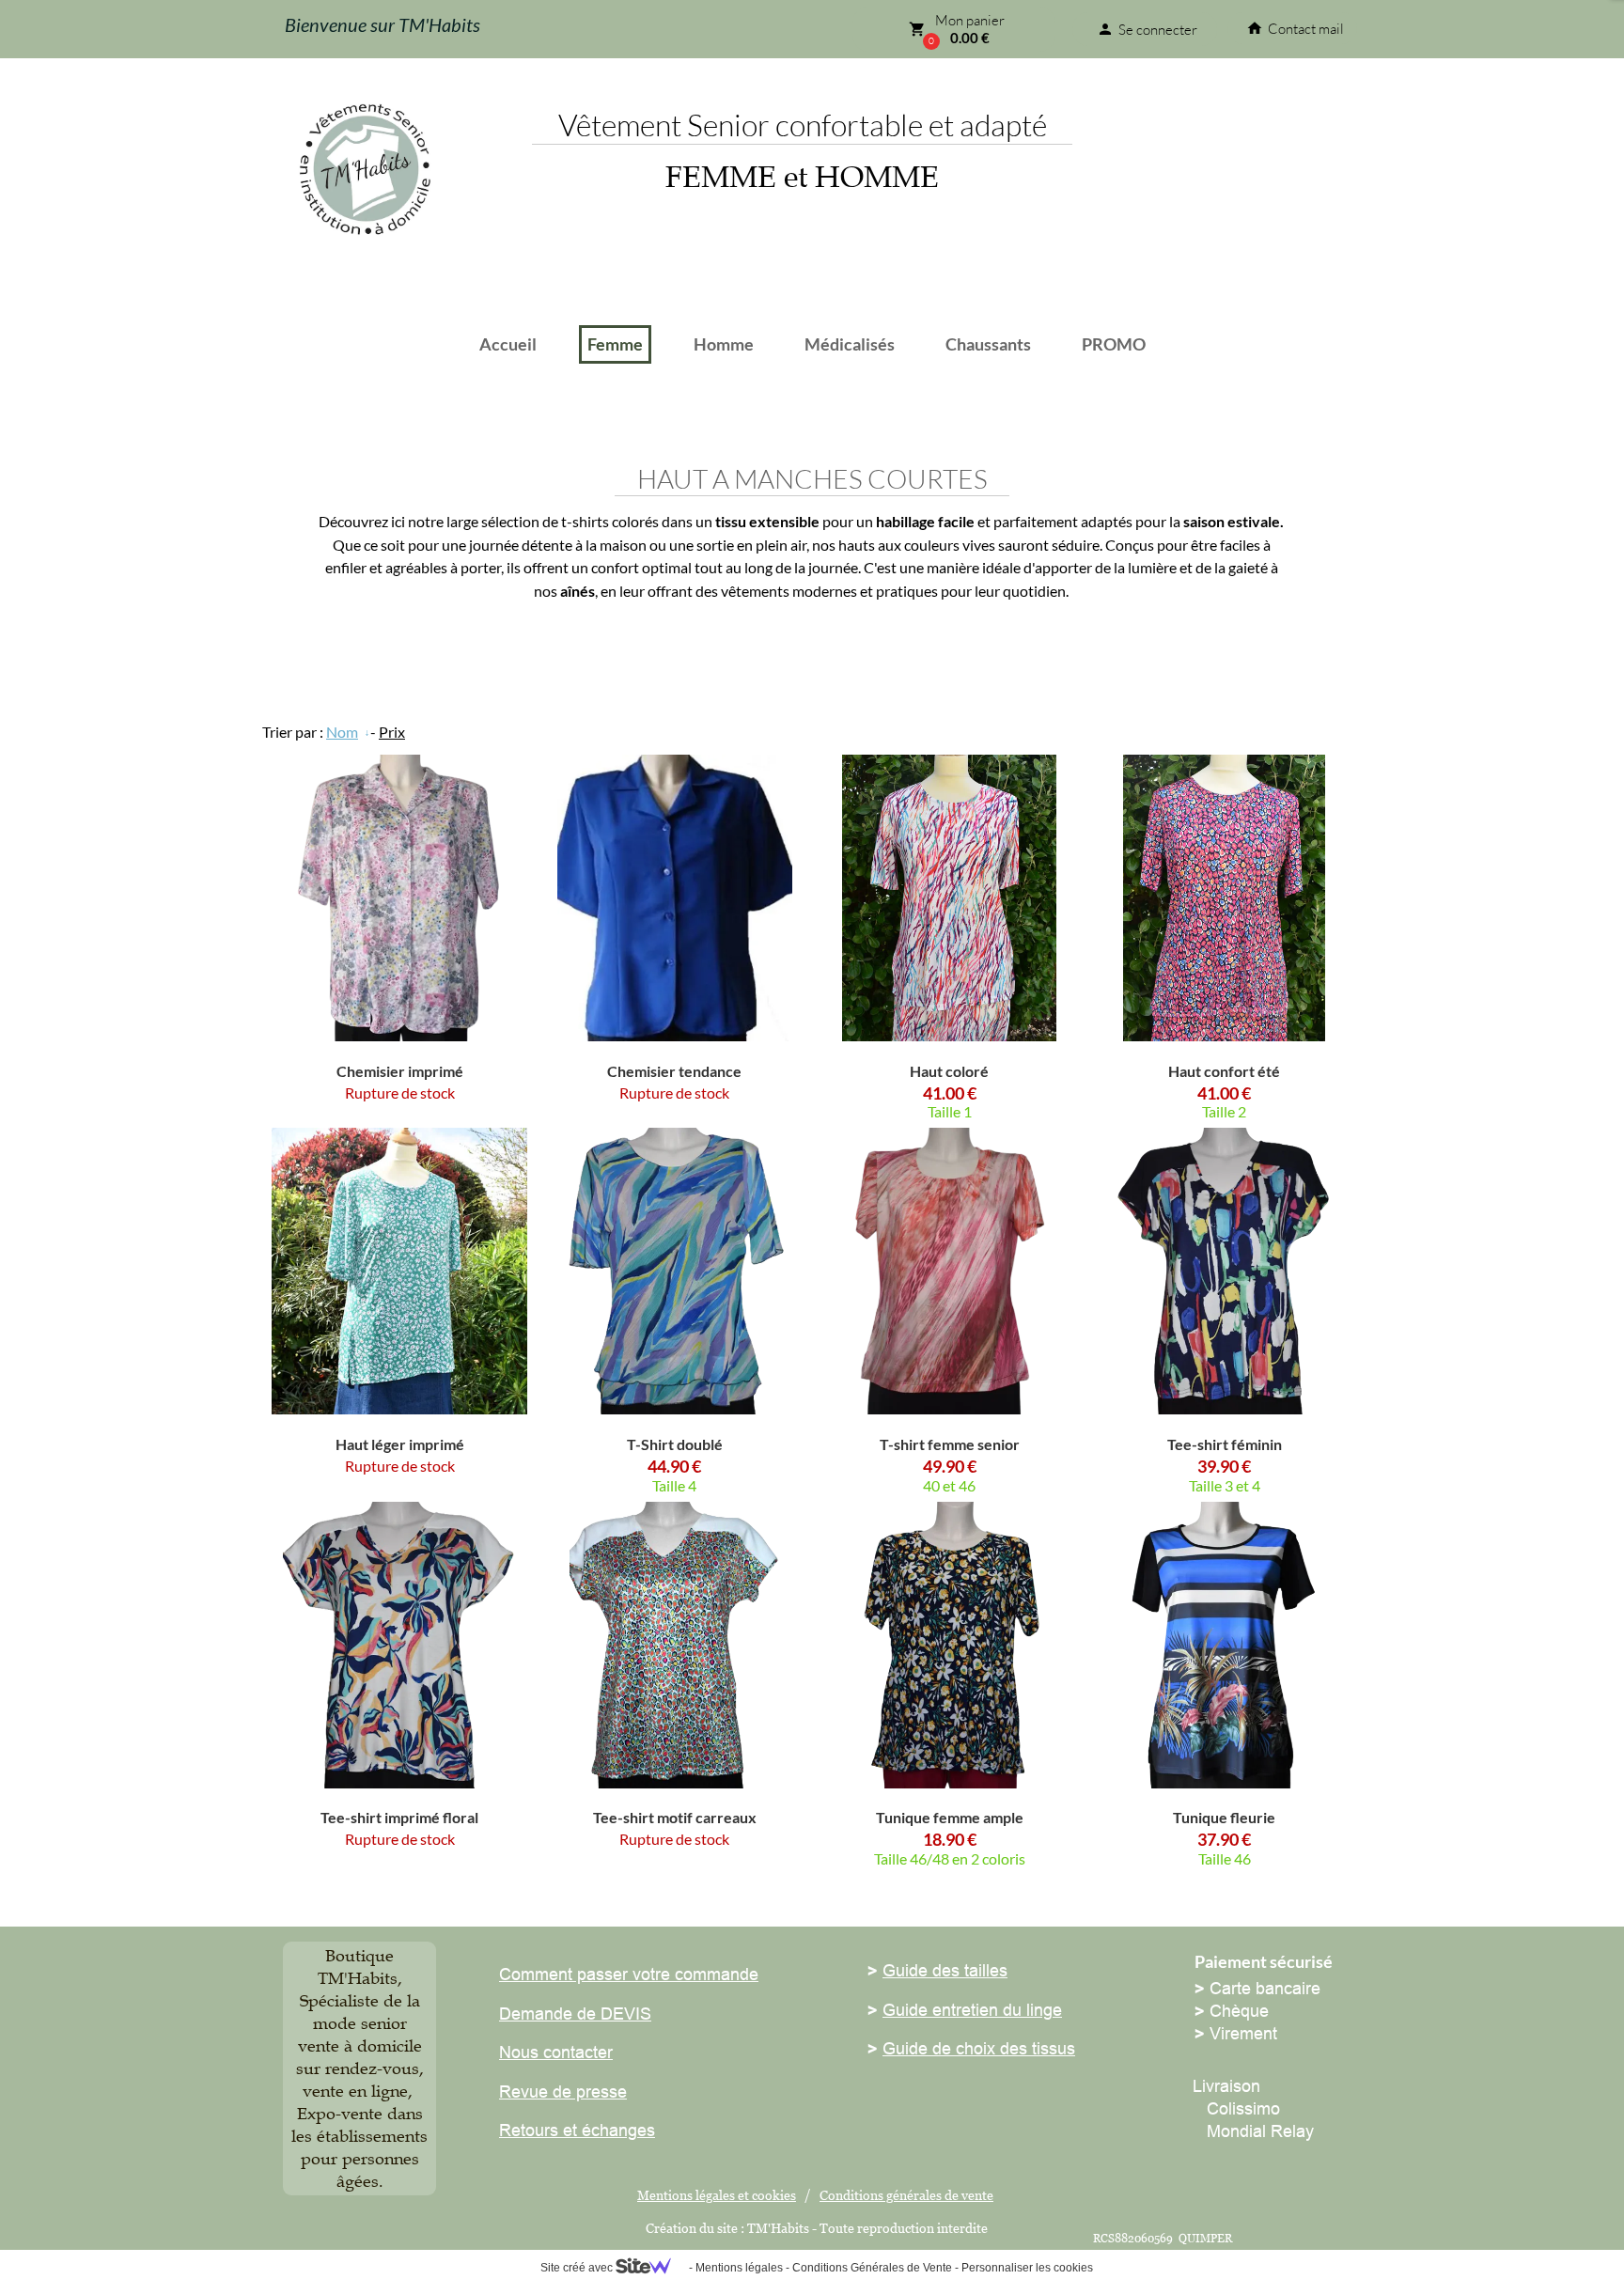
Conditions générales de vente (906, 2195)
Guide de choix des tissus (979, 2048)
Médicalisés (850, 344)
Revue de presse (563, 2092)
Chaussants (988, 344)
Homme (724, 344)
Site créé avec (578, 2268)
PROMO (1114, 344)
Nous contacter (556, 2052)
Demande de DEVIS (575, 2014)
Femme (615, 344)
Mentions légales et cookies (717, 2195)
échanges (616, 2130)
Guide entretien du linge (972, 2010)
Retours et (538, 2130)
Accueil (508, 344)
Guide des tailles (945, 1970)
